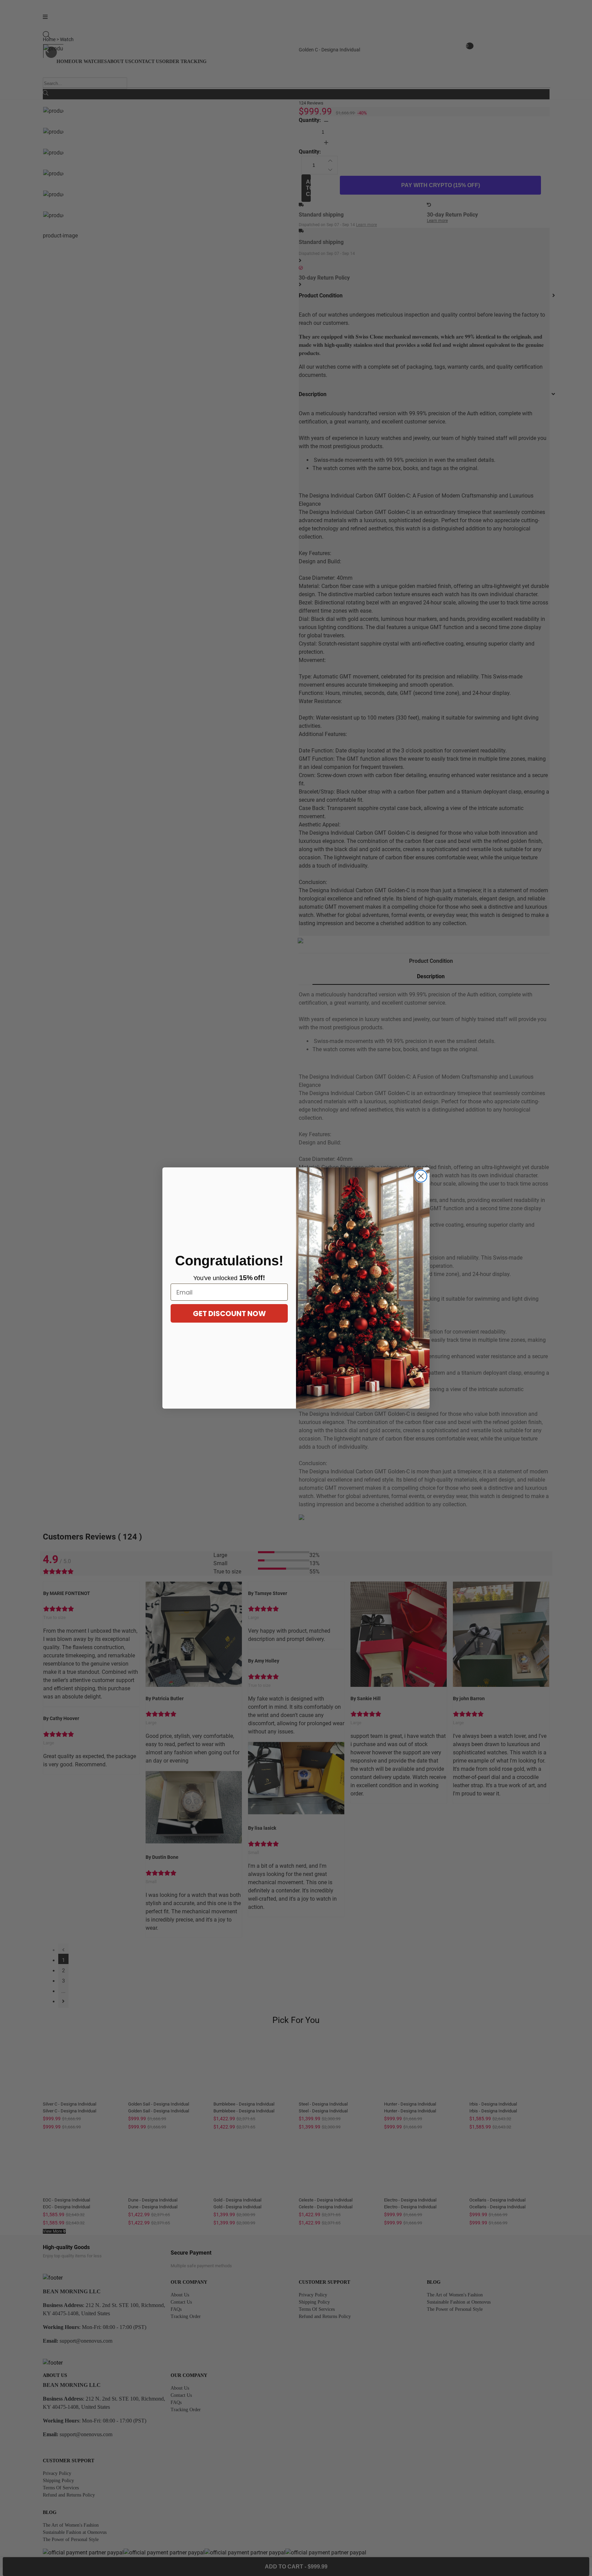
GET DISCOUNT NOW (229, 1314)
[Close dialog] (421, 1176)
